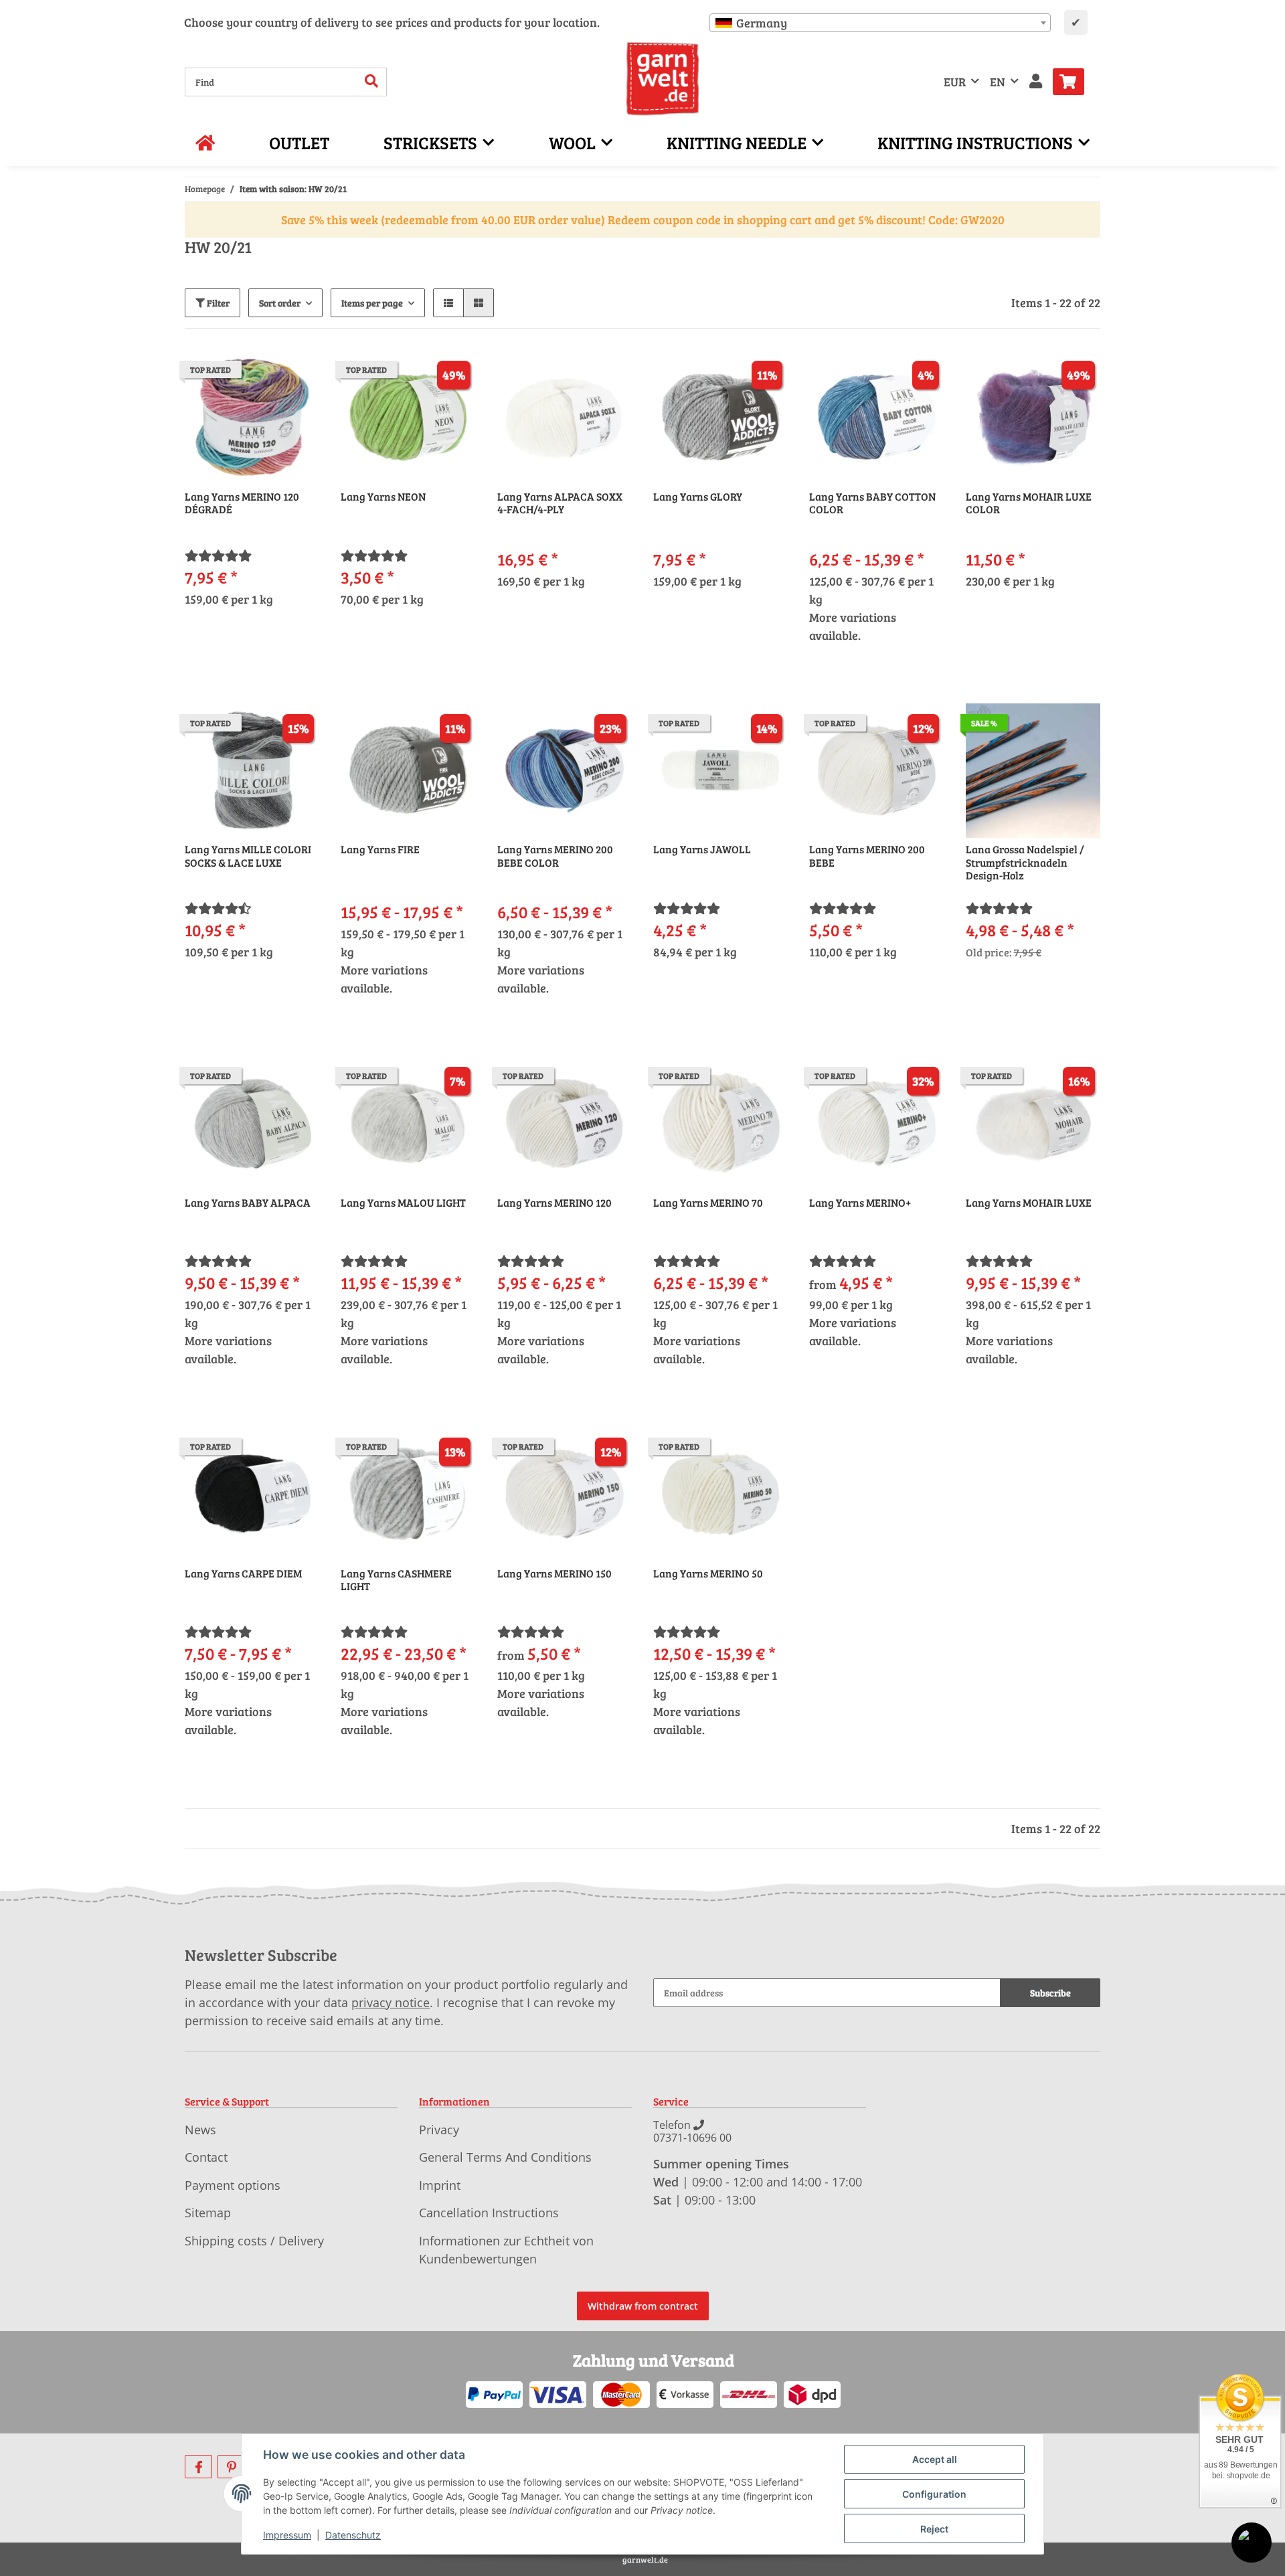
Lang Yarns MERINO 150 (554, 1573)
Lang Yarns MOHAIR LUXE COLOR (1029, 503)
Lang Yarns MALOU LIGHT (403, 1203)
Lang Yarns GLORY (698, 497)
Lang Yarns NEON (383, 497)
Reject (934, 2529)
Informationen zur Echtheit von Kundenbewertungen (506, 2250)
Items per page (372, 303)
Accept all (935, 2459)
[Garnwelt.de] (663, 79)
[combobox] (880, 23)
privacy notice (391, 2002)
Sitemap (208, 2213)
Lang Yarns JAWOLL (702, 849)
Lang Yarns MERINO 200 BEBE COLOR (555, 856)
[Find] (372, 82)
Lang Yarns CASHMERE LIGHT (396, 1580)
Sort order (280, 303)
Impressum (287, 2535)
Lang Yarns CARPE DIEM (243, 1573)
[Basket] (1074, 82)
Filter (217, 303)
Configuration (934, 2494)
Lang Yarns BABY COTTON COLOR (872, 503)
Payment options (233, 2185)
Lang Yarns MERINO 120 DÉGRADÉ (242, 503)
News (200, 2130)
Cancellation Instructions (489, 2213)
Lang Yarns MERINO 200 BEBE (867, 856)
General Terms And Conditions (505, 2157)
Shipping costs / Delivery (254, 2241)
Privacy (439, 2130)
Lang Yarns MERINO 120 (554, 1203)
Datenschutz (353, 2535)
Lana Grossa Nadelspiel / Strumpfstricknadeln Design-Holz (1025, 862)
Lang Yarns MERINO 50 (708, 1573)
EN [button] (998, 82)
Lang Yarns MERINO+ (860, 1203)
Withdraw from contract (643, 2306)
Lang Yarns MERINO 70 (708, 1203)
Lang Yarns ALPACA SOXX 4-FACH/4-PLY (560, 503)
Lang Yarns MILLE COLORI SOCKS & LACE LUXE (248, 856)
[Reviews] (218, 555)
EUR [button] (955, 82)
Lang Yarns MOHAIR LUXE (1029, 1203)
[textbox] (880, 23)
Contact (206, 2157)
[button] (1036, 82)
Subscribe (1050, 1993)
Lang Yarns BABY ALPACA (248, 1203)
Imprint (440, 2185)
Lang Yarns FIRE (380, 849)
